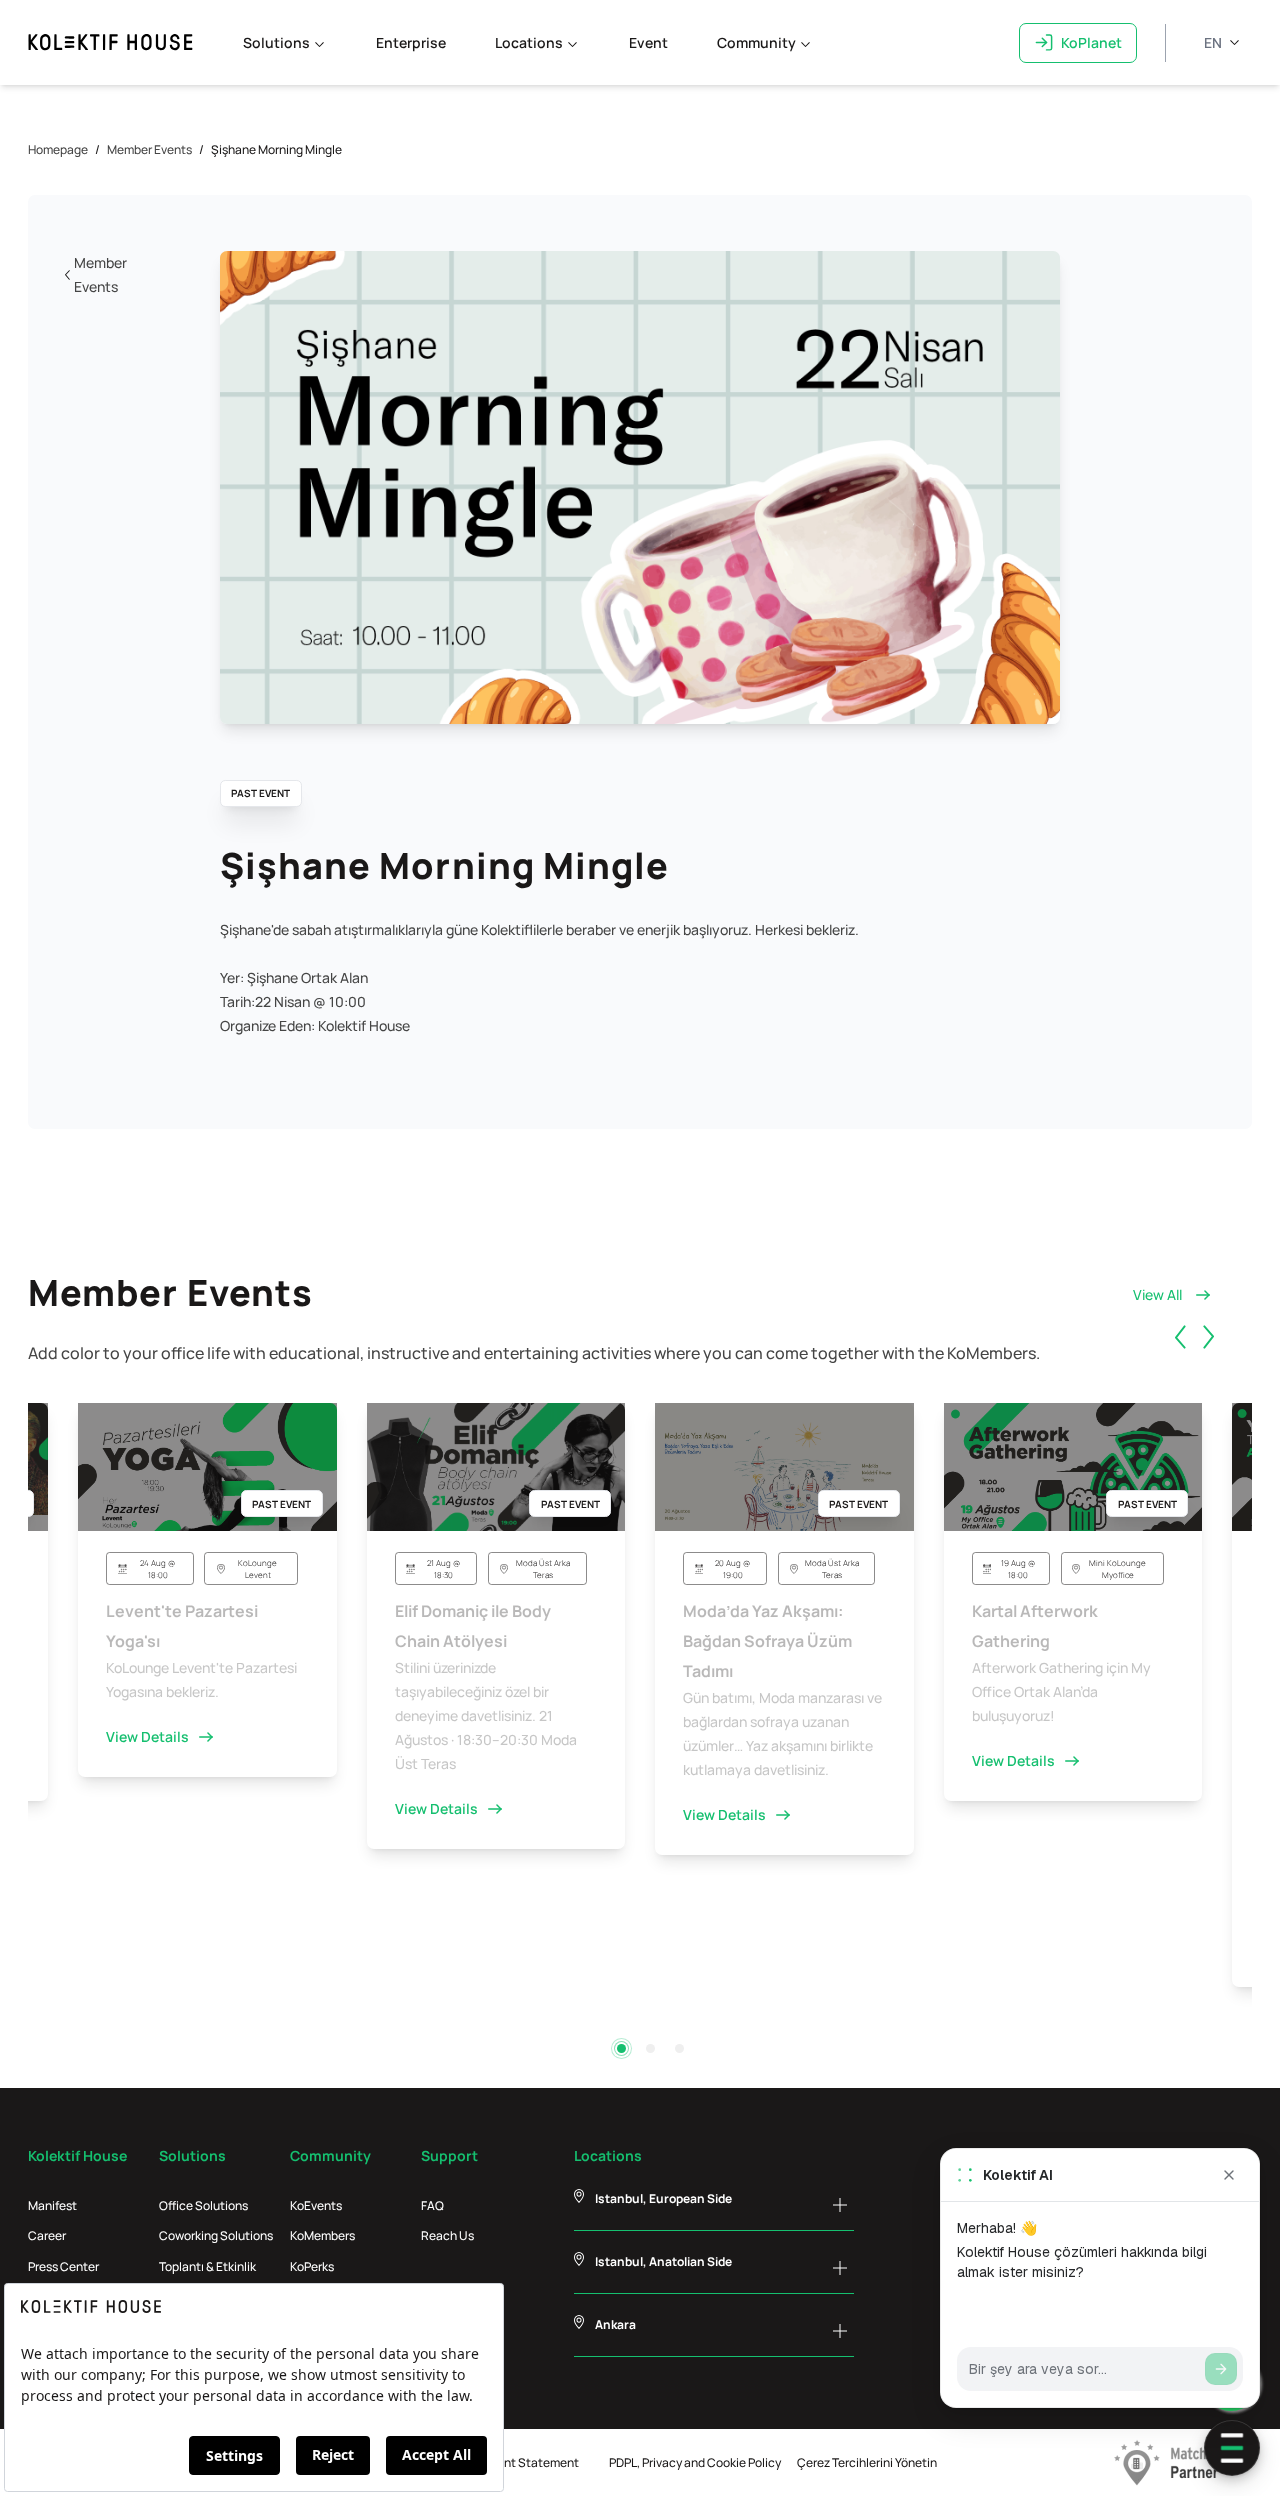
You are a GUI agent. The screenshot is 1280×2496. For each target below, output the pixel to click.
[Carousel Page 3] (679, 2048)
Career (47, 2235)
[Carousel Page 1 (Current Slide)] (621, 2048)
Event (648, 42)
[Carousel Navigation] (1210, 1360)
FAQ (432, 2205)
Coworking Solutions (216, 2235)
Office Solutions (203, 2205)
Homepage (58, 149)
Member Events (149, 149)
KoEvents (316, 2205)
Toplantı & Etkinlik (207, 2266)
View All (1157, 1294)
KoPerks (312, 2266)
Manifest (52, 2205)
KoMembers (322, 2235)
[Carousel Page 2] (650, 2048)
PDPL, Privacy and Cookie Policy (695, 2462)
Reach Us (447, 2235)
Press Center (63, 2266)
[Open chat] (1232, 2448)
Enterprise (411, 42)
